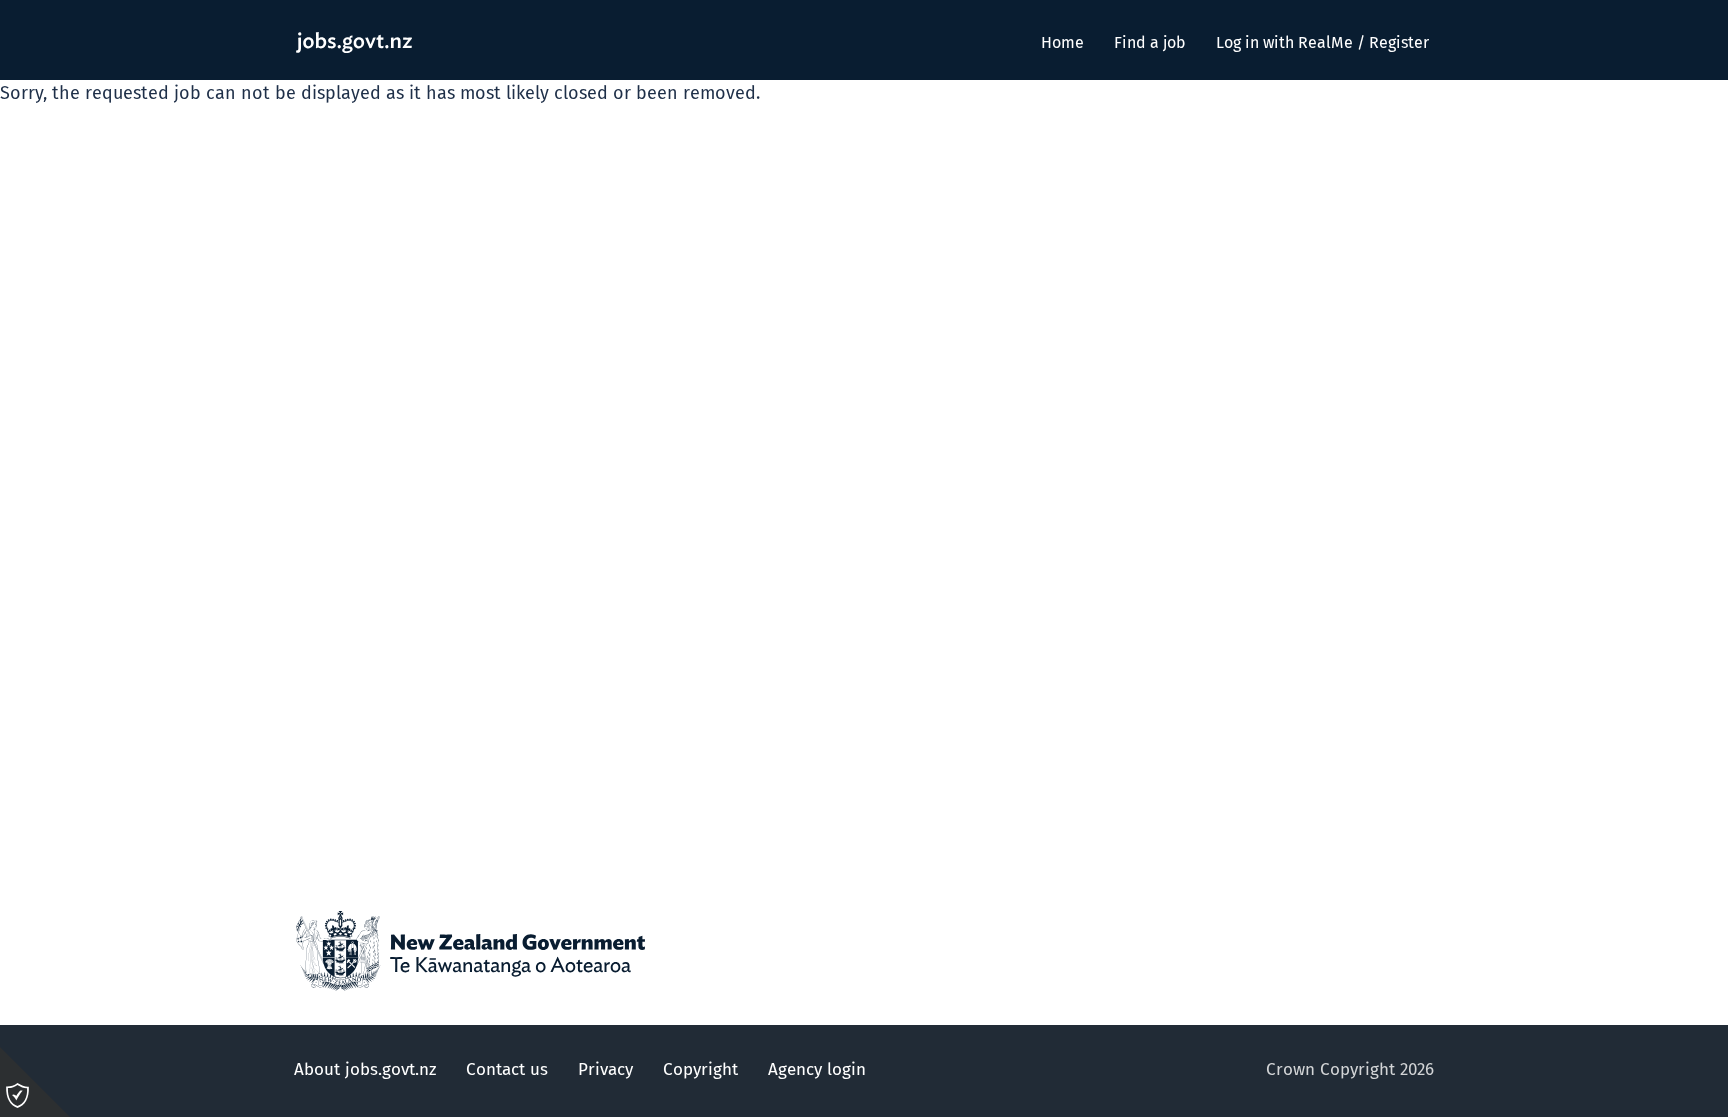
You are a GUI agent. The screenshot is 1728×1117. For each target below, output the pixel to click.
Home (1062, 43)
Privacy (605, 1070)
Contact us (507, 1070)
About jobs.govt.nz (365, 1070)
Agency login (817, 1070)
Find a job (1150, 43)
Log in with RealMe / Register (1322, 43)
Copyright (700, 1070)
